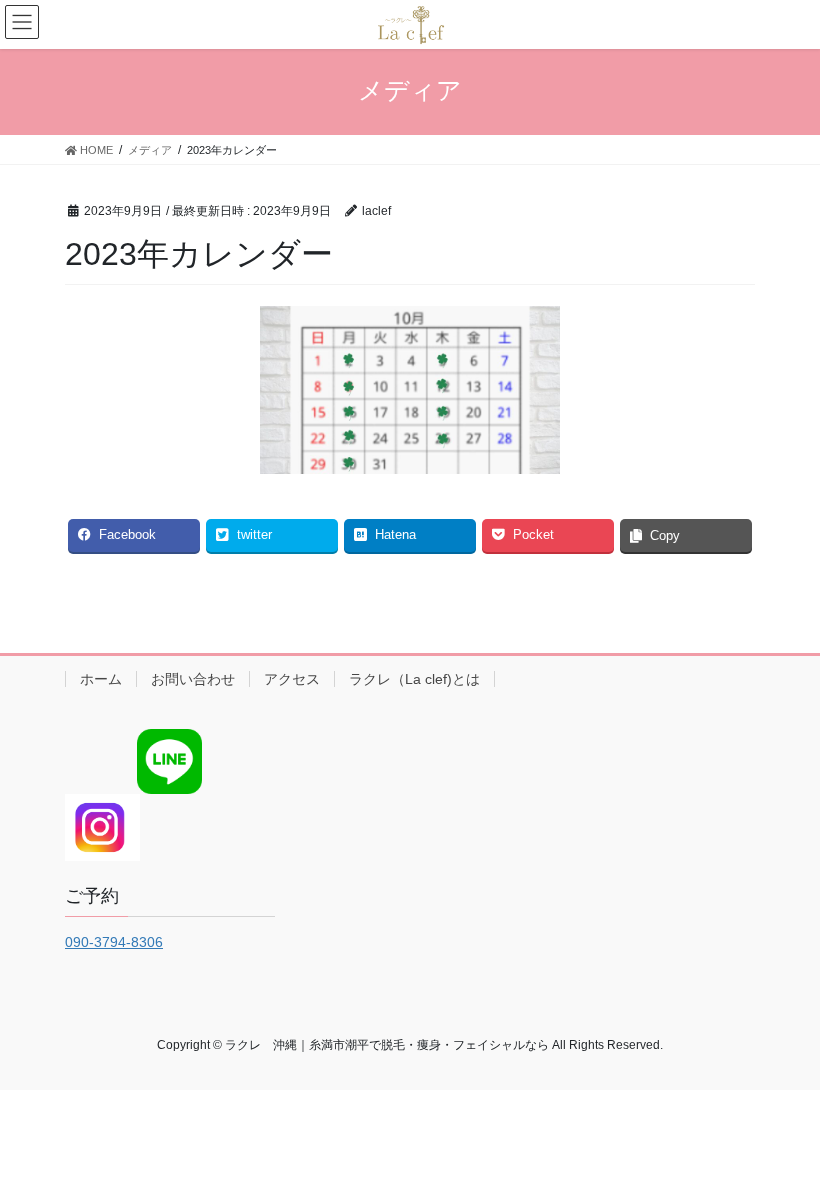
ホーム (101, 679)
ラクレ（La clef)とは (414, 679)
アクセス (292, 679)
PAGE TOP (782, 1127)
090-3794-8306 (114, 942)
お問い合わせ (193, 679)
